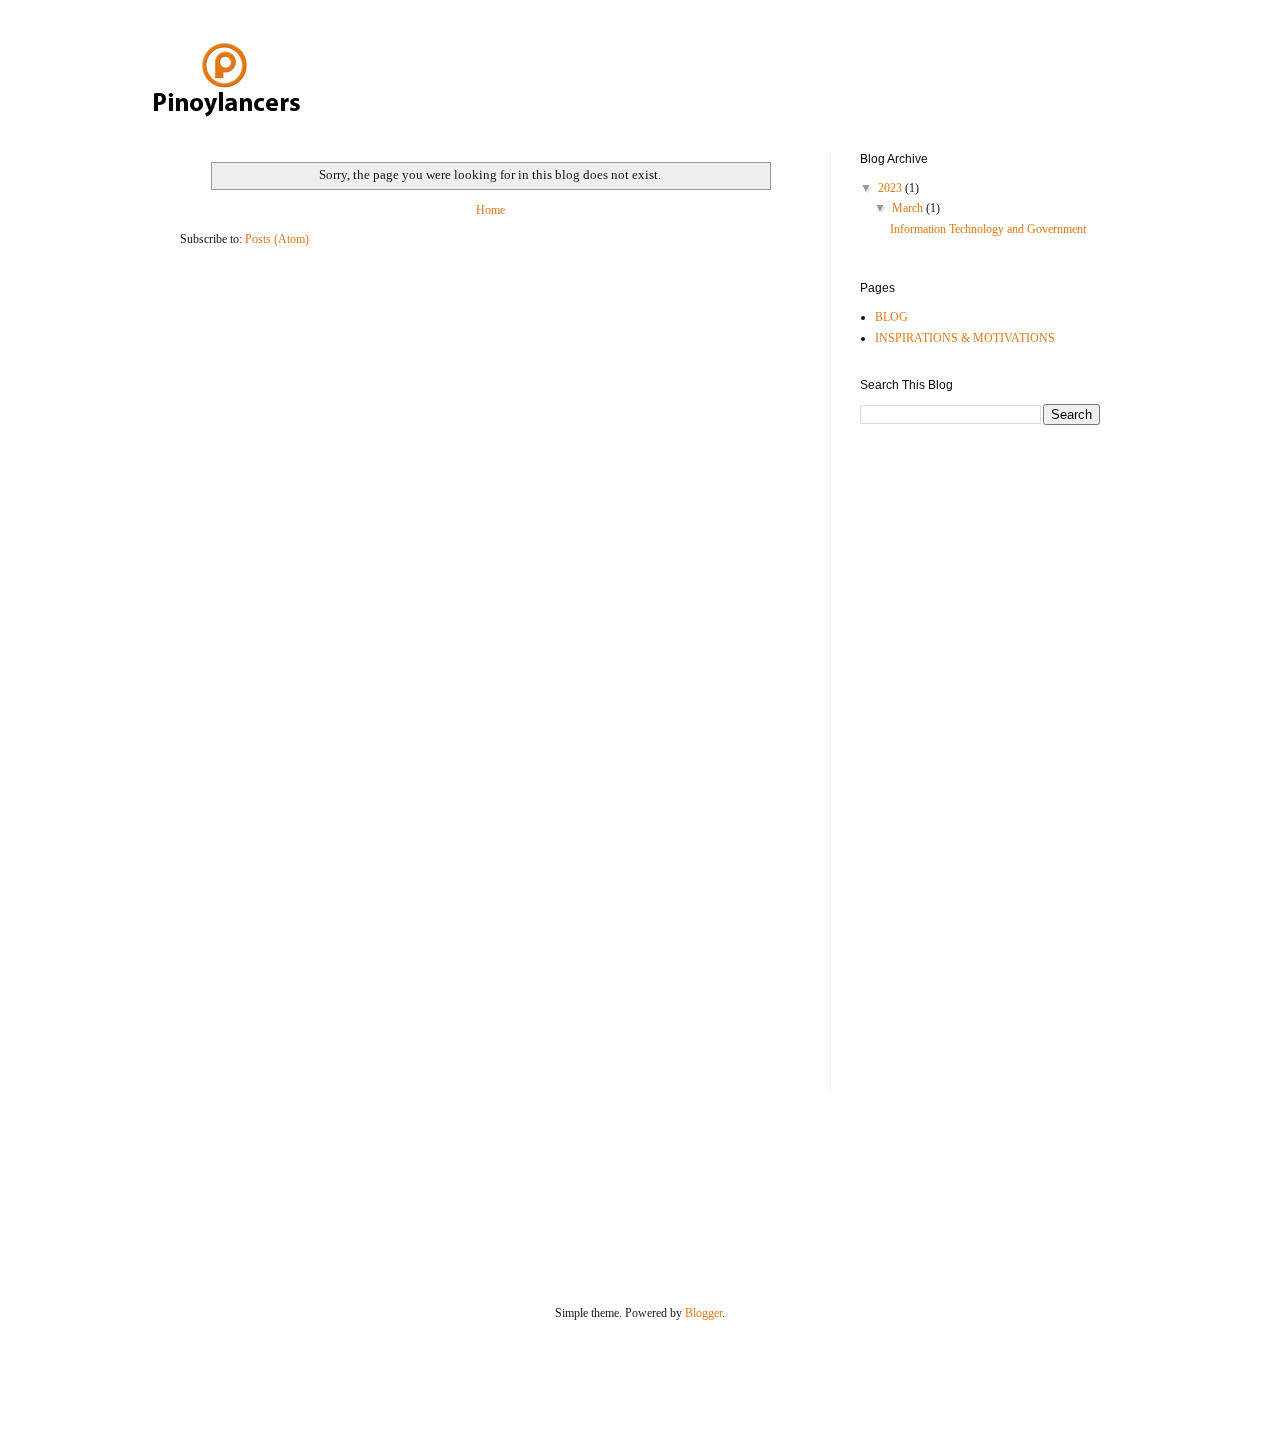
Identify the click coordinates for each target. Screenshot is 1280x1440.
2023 (891, 188)
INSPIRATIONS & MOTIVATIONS (965, 338)
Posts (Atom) (277, 239)
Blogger (703, 1313)
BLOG (891, 317)
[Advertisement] (940, 755)
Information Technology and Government (988, 229)
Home (490, 210)
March (909, 208)
